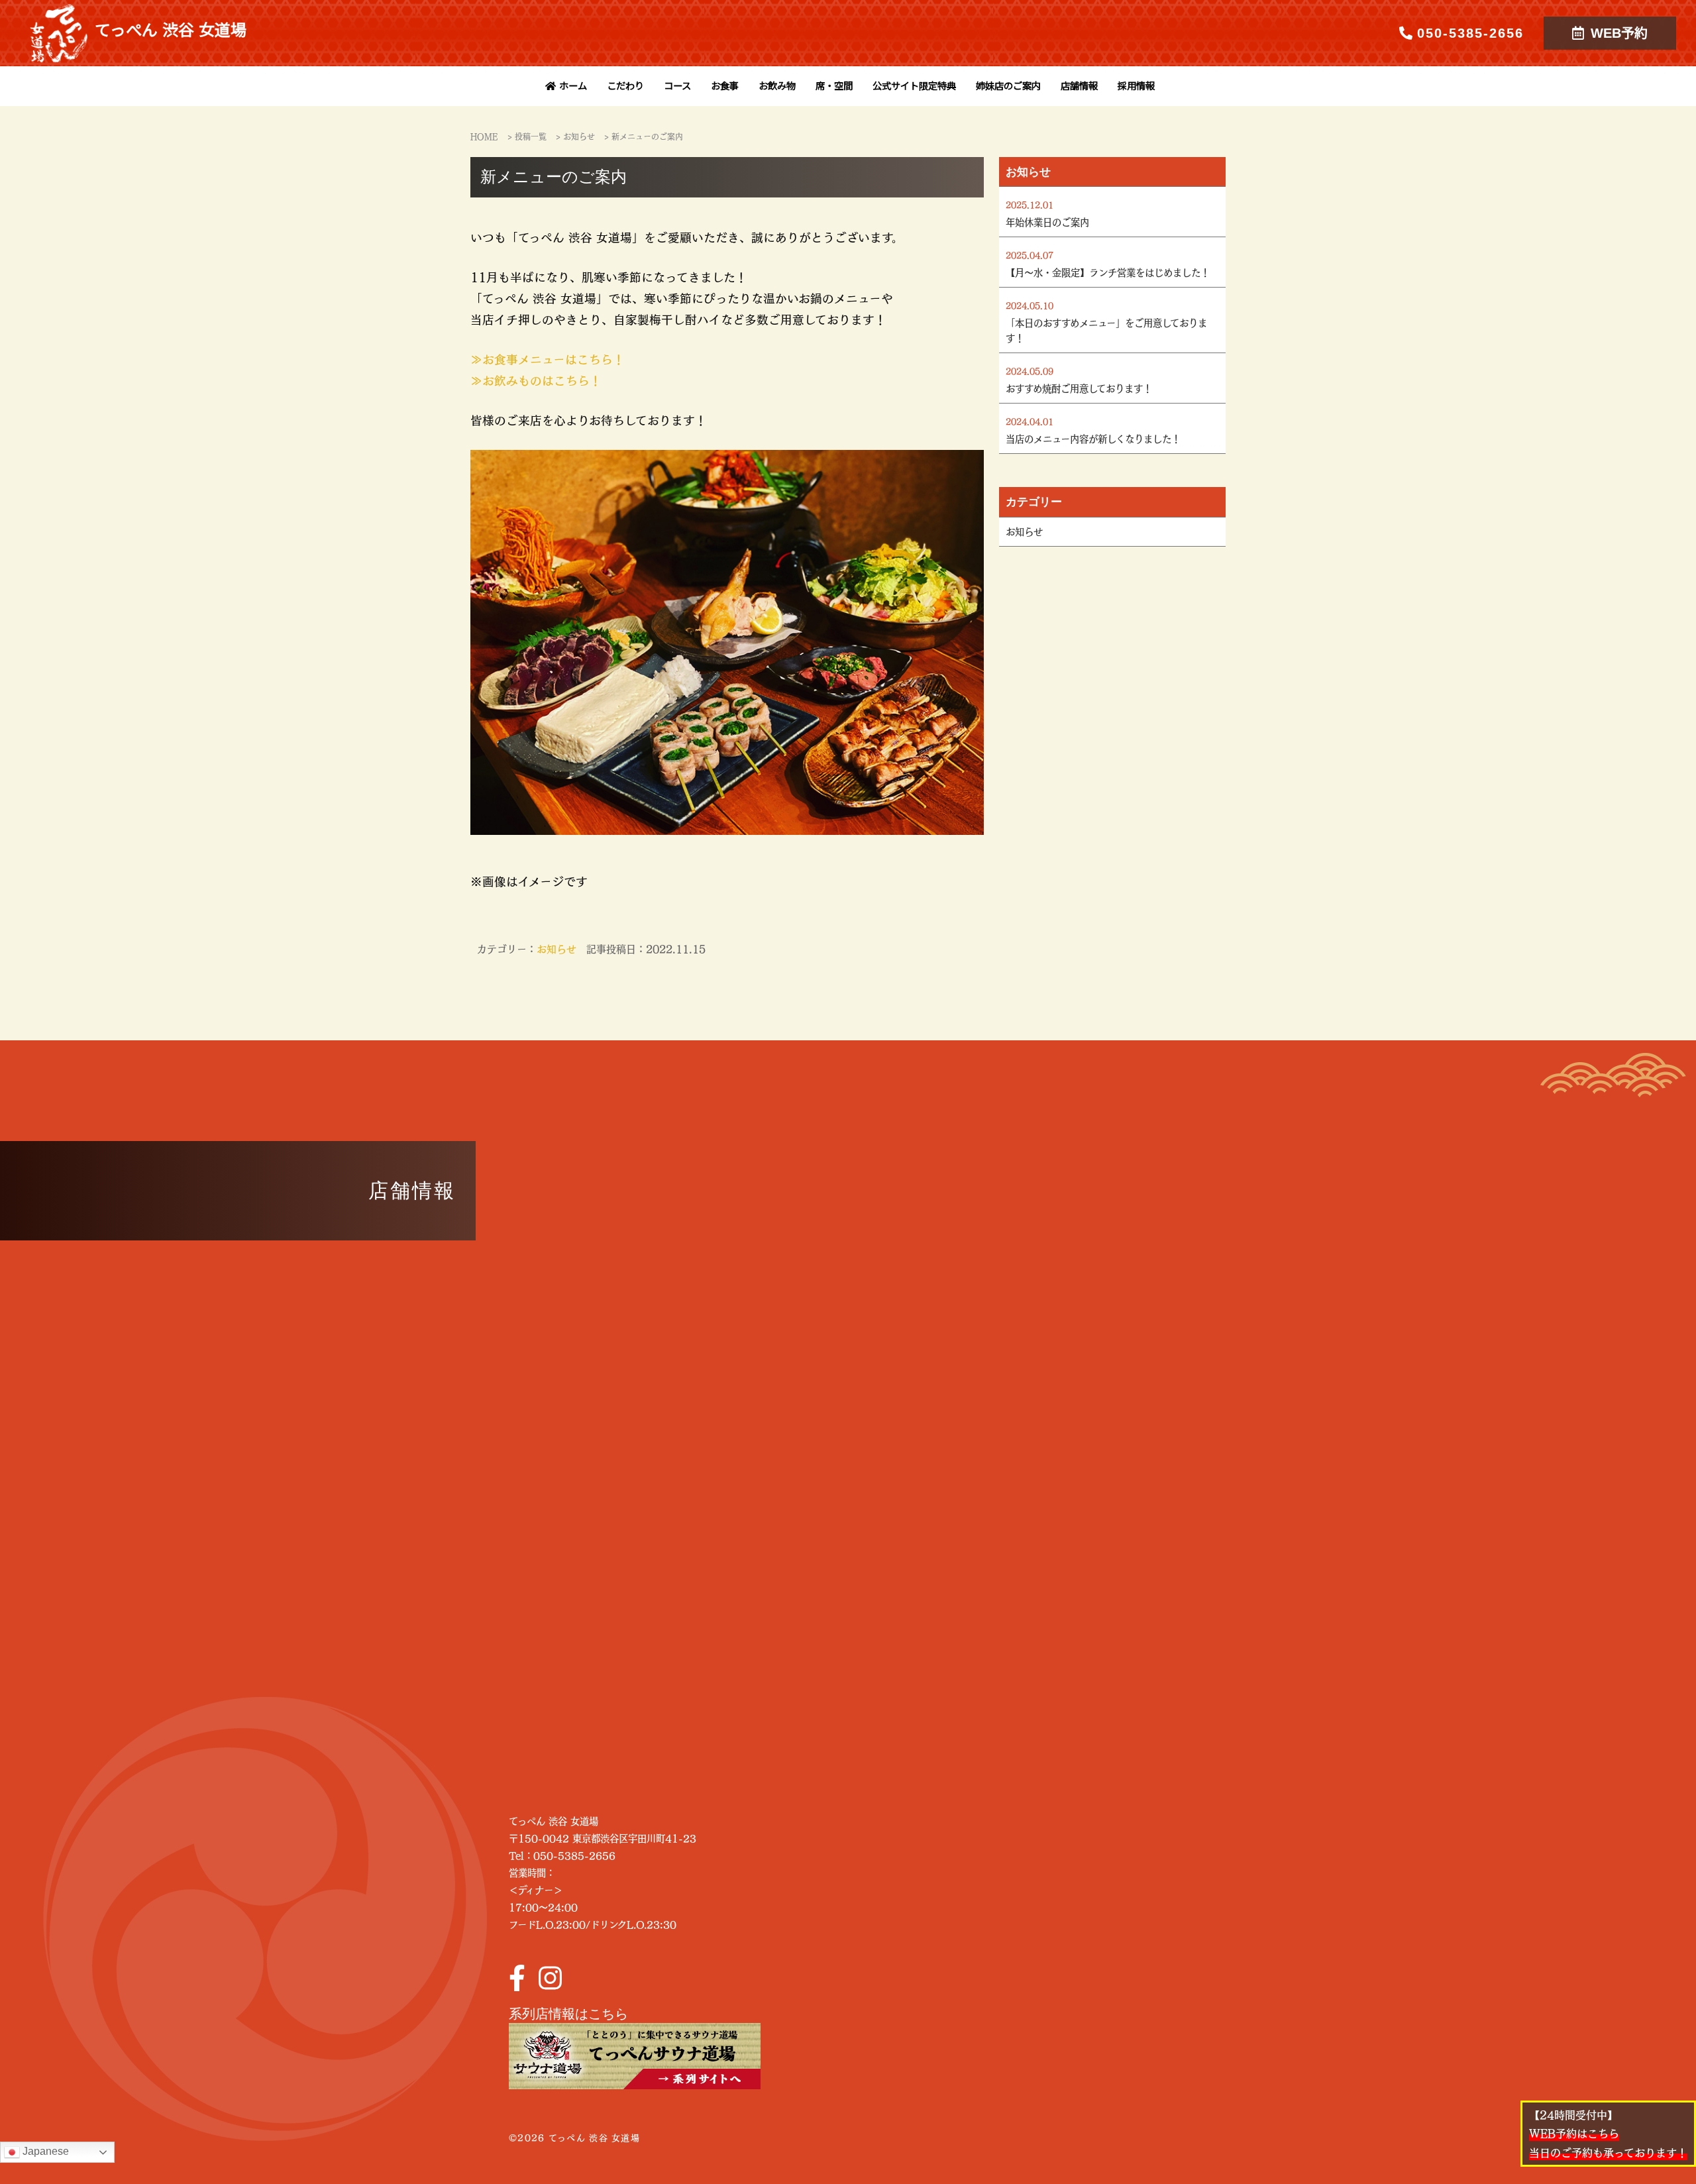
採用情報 (1136, 86)
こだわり (625, 86)
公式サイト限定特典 (914, 86)
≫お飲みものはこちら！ (536, 380)
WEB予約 (1619, 33)
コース (677, 86)
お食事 (725, 86)
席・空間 (834, 86)
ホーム (573, 86)
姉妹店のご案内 (1008, 86)
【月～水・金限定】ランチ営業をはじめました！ (1108, 272)
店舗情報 (1079, 86)
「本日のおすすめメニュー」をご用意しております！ (1106, 330)
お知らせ (556, 949)
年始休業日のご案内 (1047, 222)
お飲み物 (777, 86)
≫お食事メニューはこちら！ (548, 359)
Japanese (44, 2151)
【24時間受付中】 (1608, 2134)
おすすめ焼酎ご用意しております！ (1079, 388)
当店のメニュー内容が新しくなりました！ (1093, 439)
